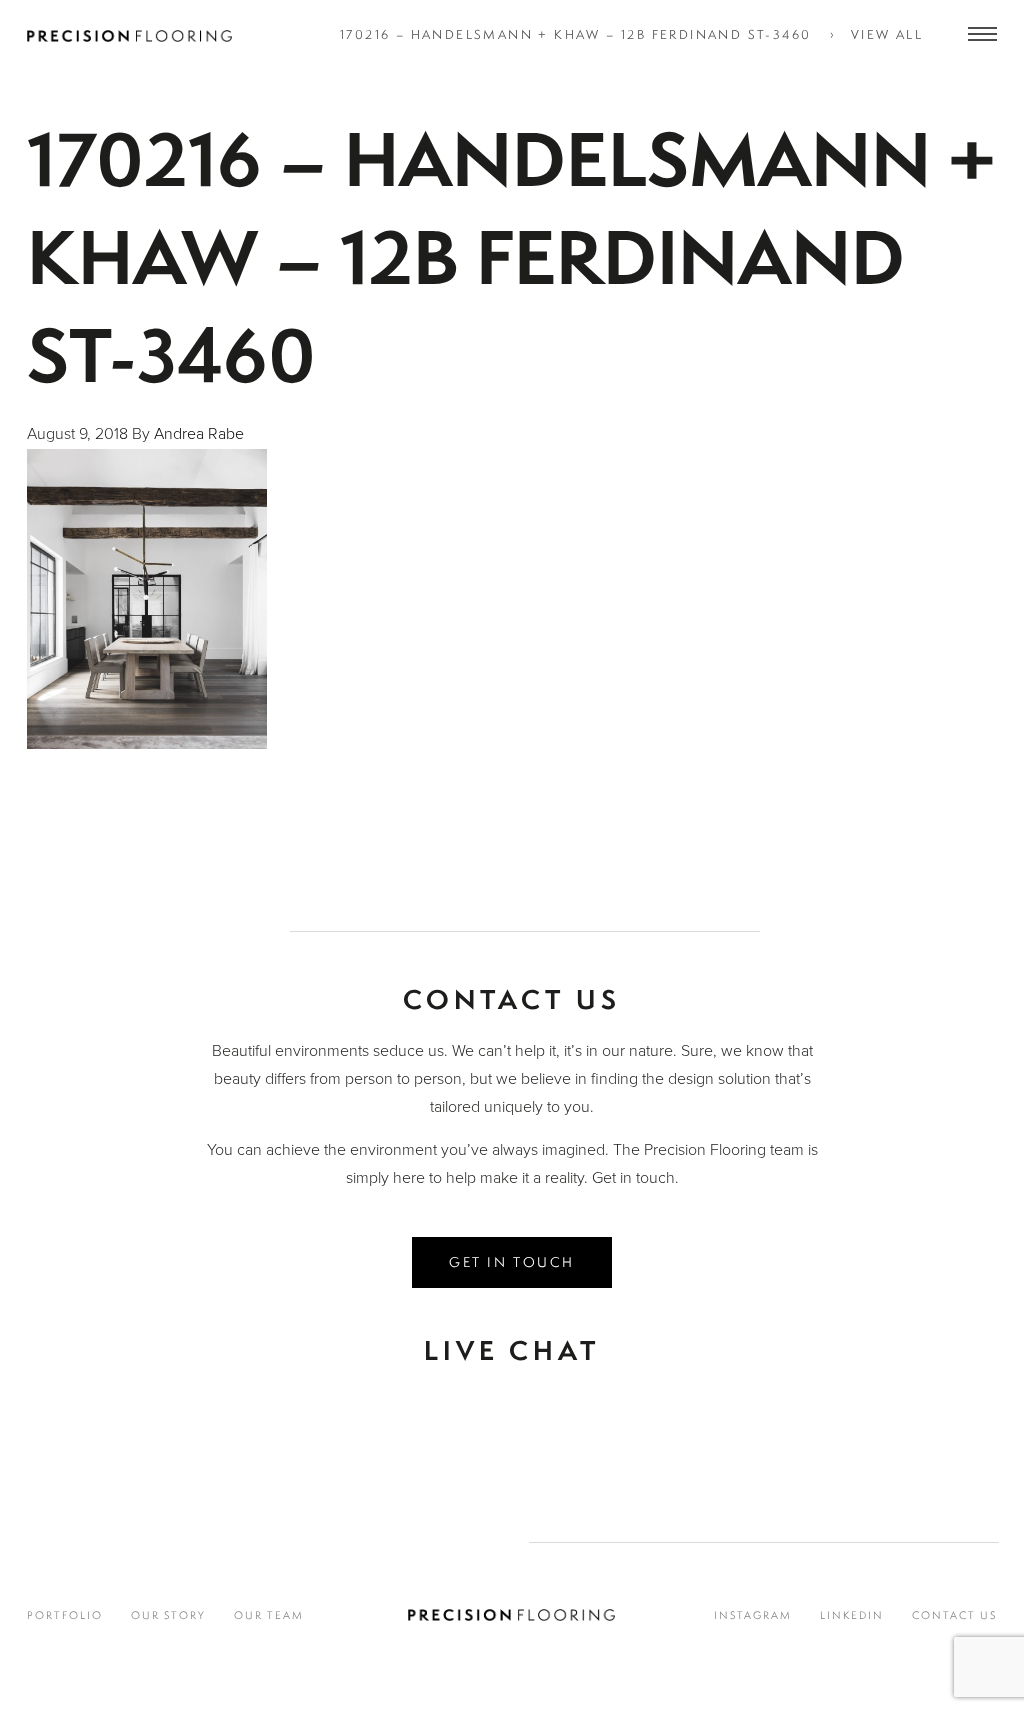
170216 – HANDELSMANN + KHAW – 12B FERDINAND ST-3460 (575, 34)
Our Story (168, 1615)
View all (887, 34)
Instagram (753, 1615)
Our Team (269, 1615)
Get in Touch (512, 1261)
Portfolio (65, 1615)
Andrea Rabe (199, 434)
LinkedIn (852, 1615)
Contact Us (954, 1615)
